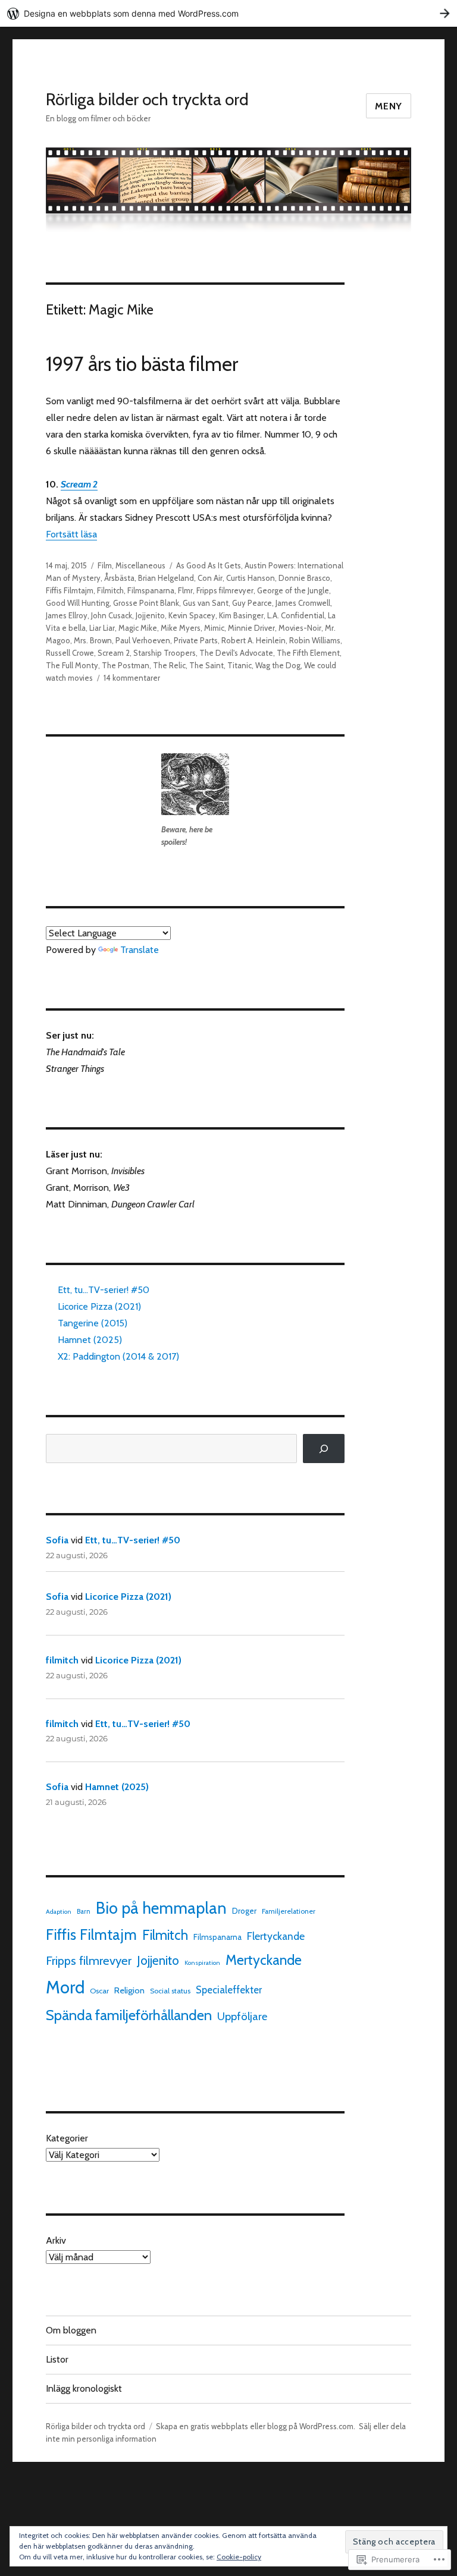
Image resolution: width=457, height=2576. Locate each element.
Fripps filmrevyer (225, 590)
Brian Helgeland (166, 578)
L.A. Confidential (296, 615)
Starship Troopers (165, 653)
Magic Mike (138, 628)
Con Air (210, 578)
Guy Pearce (252, 603)
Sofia (57, 1540)
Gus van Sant (206, 603)
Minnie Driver (251, 628)
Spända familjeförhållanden (129, 2015)
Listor (57, 2359)
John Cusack (112, 615)
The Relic (169, 665)
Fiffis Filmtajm (70, 590)
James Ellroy (67, 615)
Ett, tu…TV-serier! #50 (104, 1290)
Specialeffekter (229, 1990)
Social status (170, 1991)
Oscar (99, 1991)
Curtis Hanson (251, 578)
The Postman (126, 665)
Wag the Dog (278, 665)
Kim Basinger (241, 615)
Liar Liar (102, 628)
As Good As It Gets (209, 565)
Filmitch (110, 590)
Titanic (240, 665)
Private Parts (196, 640)
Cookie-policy (239, 2557)
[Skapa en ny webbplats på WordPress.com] (228, 13)
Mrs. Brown (93, 640)
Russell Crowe (70, 653)
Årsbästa (119, 578)
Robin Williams (315, 640)
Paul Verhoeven (143, 640)
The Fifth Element (308, 653)
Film (105, 565)
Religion (129, 1990)
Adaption (59, 1912)
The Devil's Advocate (236, 653)
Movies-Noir (300, 628)
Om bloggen (71, 2330)
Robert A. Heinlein (253, 640)
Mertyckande (264, 1960)
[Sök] (324, 1449)
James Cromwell (303, 603)
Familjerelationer (289, 1911)
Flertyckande (276, 1936)
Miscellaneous (140, 565)
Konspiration (202, 1963)
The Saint (206, 665)
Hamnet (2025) (90, 1340)
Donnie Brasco (304, 578)
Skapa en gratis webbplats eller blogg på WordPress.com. (256, 2426)
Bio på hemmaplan (161, 1908)
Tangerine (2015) (93, 1323)
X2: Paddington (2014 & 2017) (118, 1356)
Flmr (185, 590)
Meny (389, 106)
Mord (65, 1987)
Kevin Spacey (192, 615)
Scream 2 (114, 653)
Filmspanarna (151, 590)
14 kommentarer (132, 678)
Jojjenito (150, 615)
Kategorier (67, 2138)
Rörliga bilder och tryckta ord (147, 99)
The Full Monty (72, 665)
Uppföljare (242, 2016)
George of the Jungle (293, 590)
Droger (244, 1911)
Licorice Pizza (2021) (99, 1306)
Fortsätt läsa (71, 534)
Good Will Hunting (78, 603)
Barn (84, 1911)
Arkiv (56, 2240)
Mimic (214, 628)
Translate (140, 950)
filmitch (62, 1660)
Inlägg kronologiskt (84, 2388)
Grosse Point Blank (146, 603)
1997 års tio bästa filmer (142, 364)
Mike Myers (181, 628)
